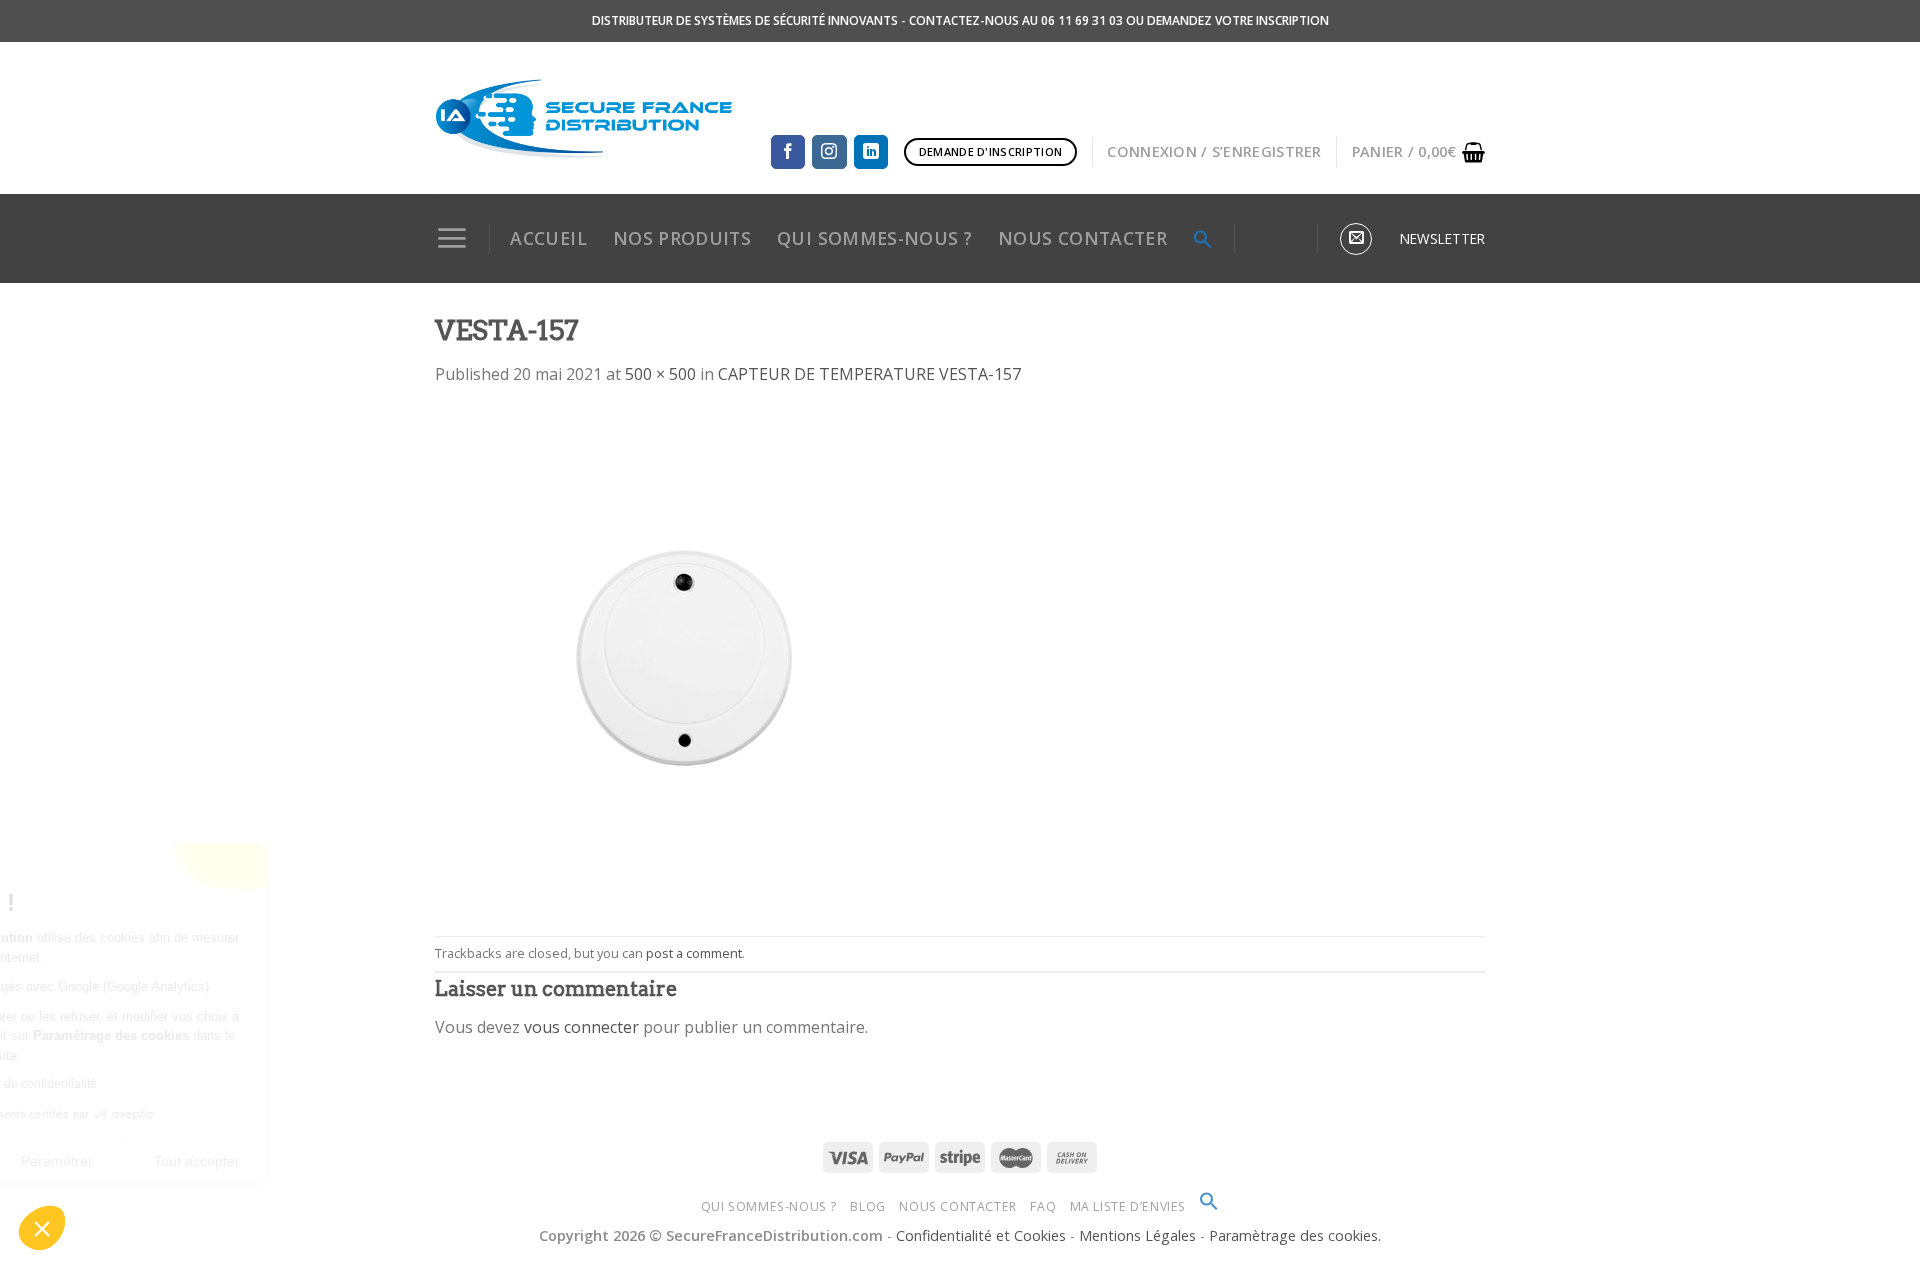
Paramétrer (230, 1161)
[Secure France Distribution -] (584, 118)
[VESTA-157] (685, 660)
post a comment (694, 953)
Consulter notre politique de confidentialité (155, 1084)
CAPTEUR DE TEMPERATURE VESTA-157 (869, 374)
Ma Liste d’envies (1128, 1206)
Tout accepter (370, 1161)
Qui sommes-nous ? (769, 1206)
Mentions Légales (1139, 1235)
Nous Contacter (958, 1206)
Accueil (548, 238)
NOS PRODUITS (682, 238)
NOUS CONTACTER (1082, 238)
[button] (42, 1228)
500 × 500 (660, 374)
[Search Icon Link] (1203, 239)
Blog (867, 1206)
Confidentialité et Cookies (981, 1235)
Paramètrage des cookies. (1295, 1235)
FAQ (1043, 1206)
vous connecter (581, 1027)
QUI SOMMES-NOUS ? (874, 238)
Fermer (89, 1161)
